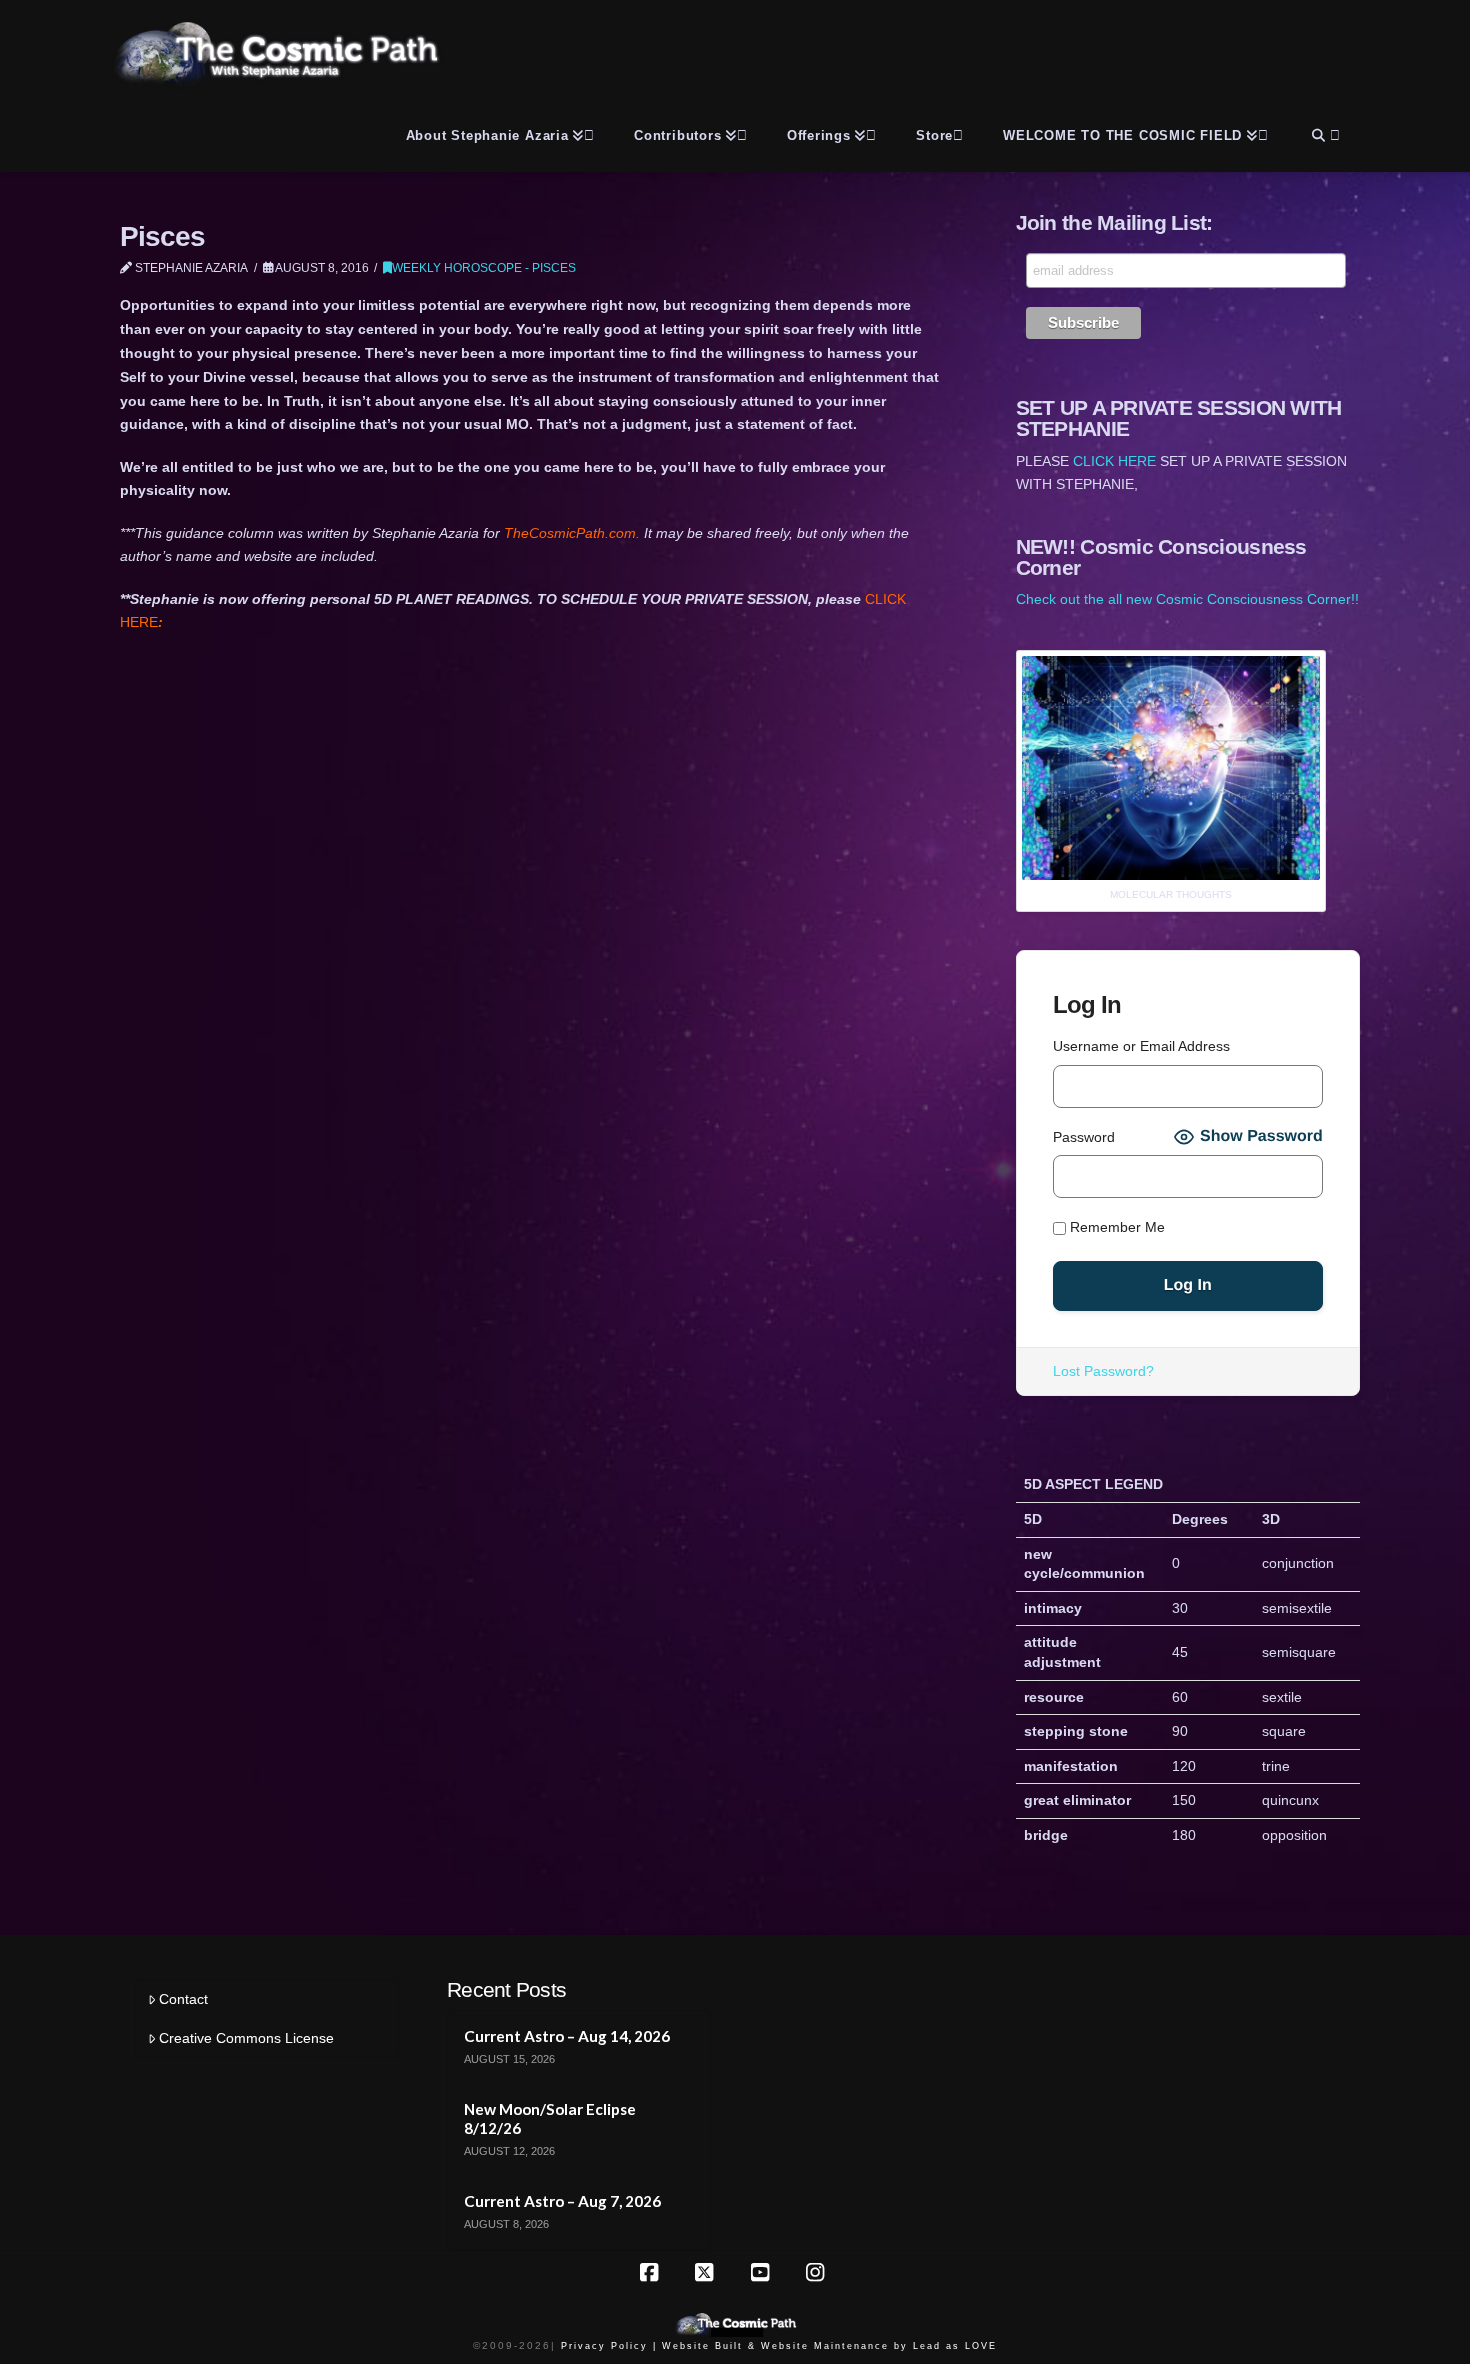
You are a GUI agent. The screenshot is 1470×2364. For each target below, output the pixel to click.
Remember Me (1115, 1227)
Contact (183, 1999)
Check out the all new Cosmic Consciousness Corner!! (1187, 599)
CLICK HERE (1114, 461)
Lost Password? (1103, 1371)
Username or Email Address (1141, 1046)
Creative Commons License (246, 2038)
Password (1084, 1137)
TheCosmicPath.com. (574, 533)
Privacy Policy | (609, 2346)
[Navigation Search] (1324, 132)
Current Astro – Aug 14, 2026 (567, 2036)
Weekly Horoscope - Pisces (484, 268)
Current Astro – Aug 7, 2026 (562, 2201)
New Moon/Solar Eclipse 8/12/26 (550, 2118)
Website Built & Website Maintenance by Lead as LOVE (829, 2346)
